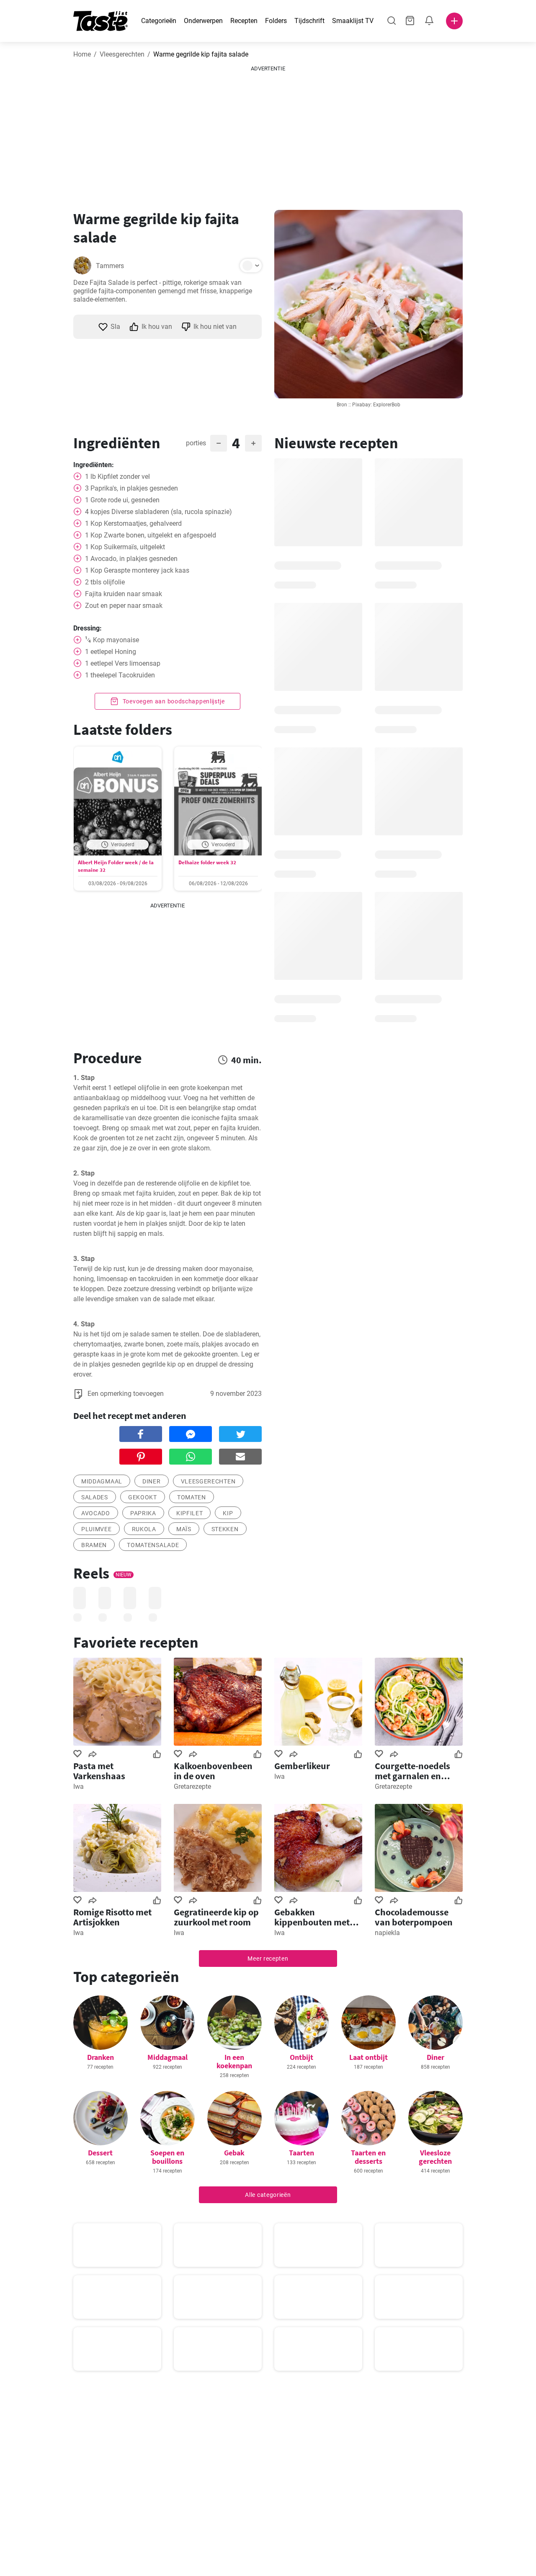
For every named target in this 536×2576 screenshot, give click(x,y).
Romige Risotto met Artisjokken (112, 1917)
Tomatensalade (153, 1545)
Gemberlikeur (302, 1766)
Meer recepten (268, 1958)
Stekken (225, 1529)
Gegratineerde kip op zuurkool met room (216, 1917)
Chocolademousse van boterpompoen (414, 1917)
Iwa (79, 1787)
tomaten (192, 1497)
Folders (276, 21)
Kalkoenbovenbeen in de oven (213, 1771)
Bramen (94, 1545)
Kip (228, 1513)
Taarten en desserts (368, 2157)
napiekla (387, 1933)
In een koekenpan (234, 2061)
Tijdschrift (309, 21)
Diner (152, 1481)
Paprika (143, 1513)
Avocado (96, 1513)
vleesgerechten (208, 1481)
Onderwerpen (203, 21)
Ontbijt (301, 2057)
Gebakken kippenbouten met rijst (312, 1917)
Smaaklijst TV (353, 21)
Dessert (100, 2153)
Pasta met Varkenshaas (99, 1771)
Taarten (301, 2153)
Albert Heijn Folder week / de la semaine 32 (116, 866)
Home (82, 54)
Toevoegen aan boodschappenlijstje (173, 701)
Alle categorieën (268, 2195)
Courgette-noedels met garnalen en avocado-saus (412, 1771)
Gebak (234, 2153)
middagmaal (102, 1481)
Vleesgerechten (122, 54)
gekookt (143, 1497)
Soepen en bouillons (167, 2157)
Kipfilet (190, 1513)
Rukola (144, 1529)
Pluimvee (97, 1529)
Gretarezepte (192, 1787)
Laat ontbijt (368, 2057)
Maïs (184, 1529)
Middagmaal (167, 2057)
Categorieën (159, 21)
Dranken (100, 2057)
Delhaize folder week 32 (207, 862)
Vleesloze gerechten (435, 2157)
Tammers (110, 266)
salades (95, 1497)
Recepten (244, 21)
